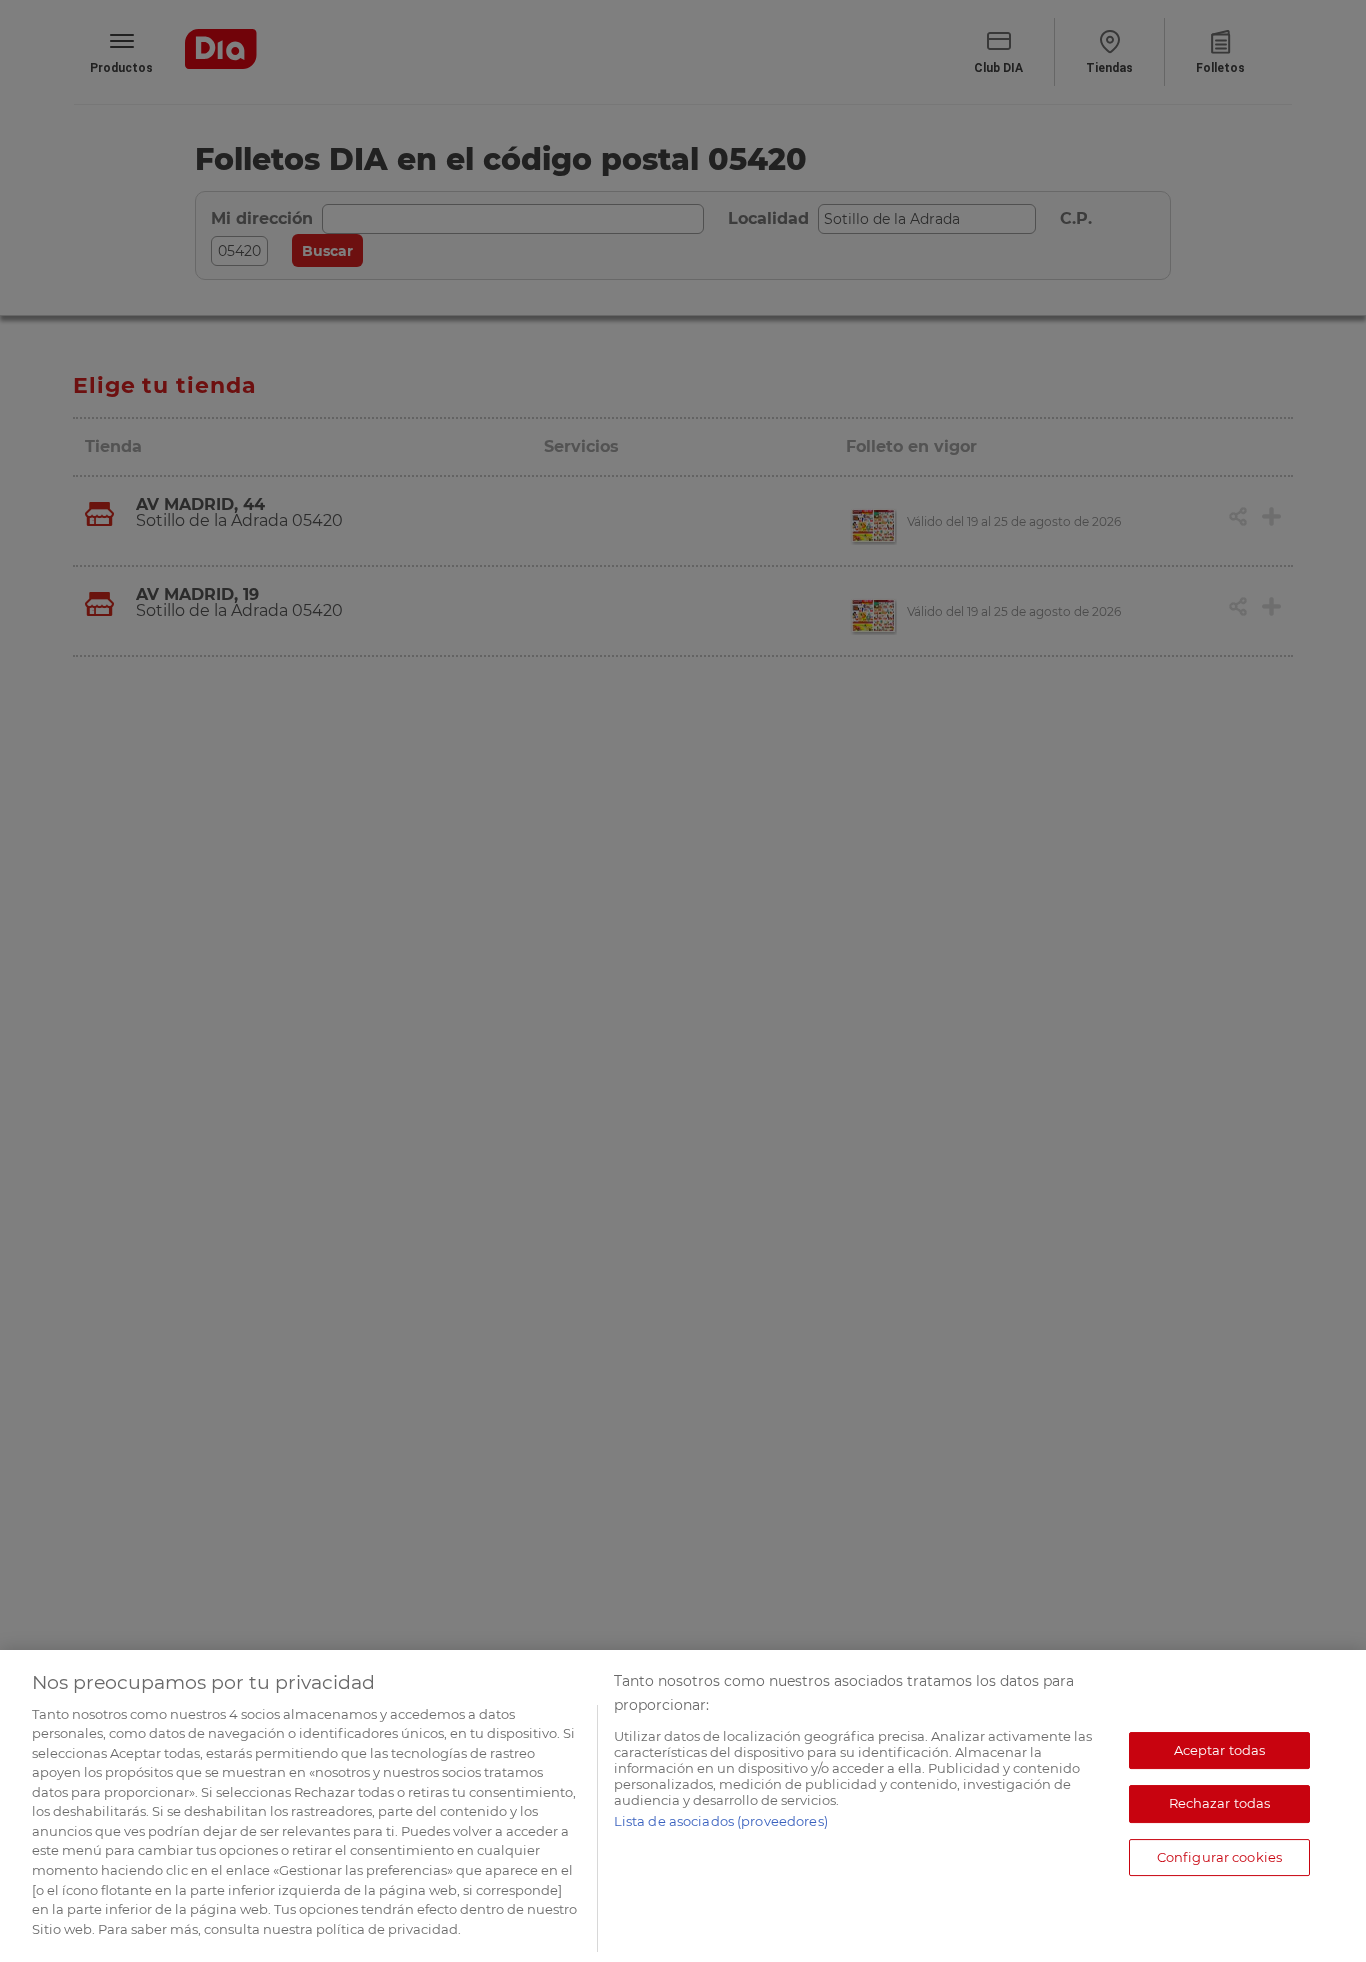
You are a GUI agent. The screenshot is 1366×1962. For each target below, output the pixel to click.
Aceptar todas (1220, 1750)
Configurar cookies (1219, 1857)
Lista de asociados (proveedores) (721, 1821)
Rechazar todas (1220, 1804)
